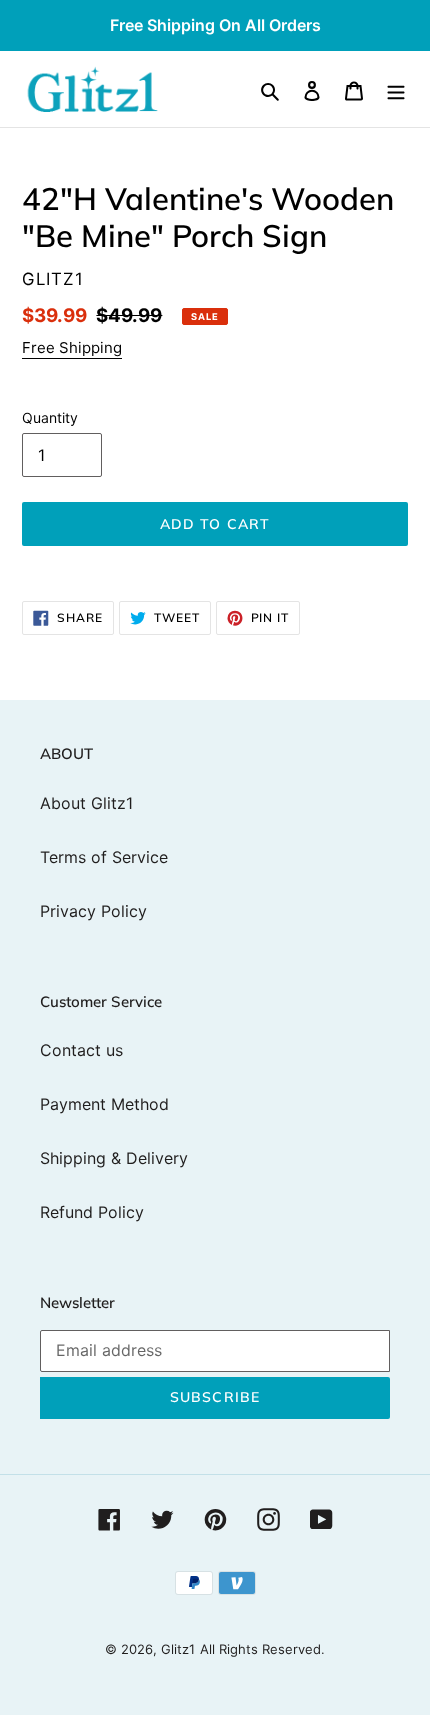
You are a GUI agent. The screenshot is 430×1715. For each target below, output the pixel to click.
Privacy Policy (93, 911)
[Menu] (396, 89)
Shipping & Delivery (114, 1158)
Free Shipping (72, 347)
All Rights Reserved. (262, 1649)
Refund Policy (92, 1212)
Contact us (81, 1050)
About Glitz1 (86, 803)
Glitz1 (178, 1649)
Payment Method (104, 1104)
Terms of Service (104, 857)
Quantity (50, 417)
